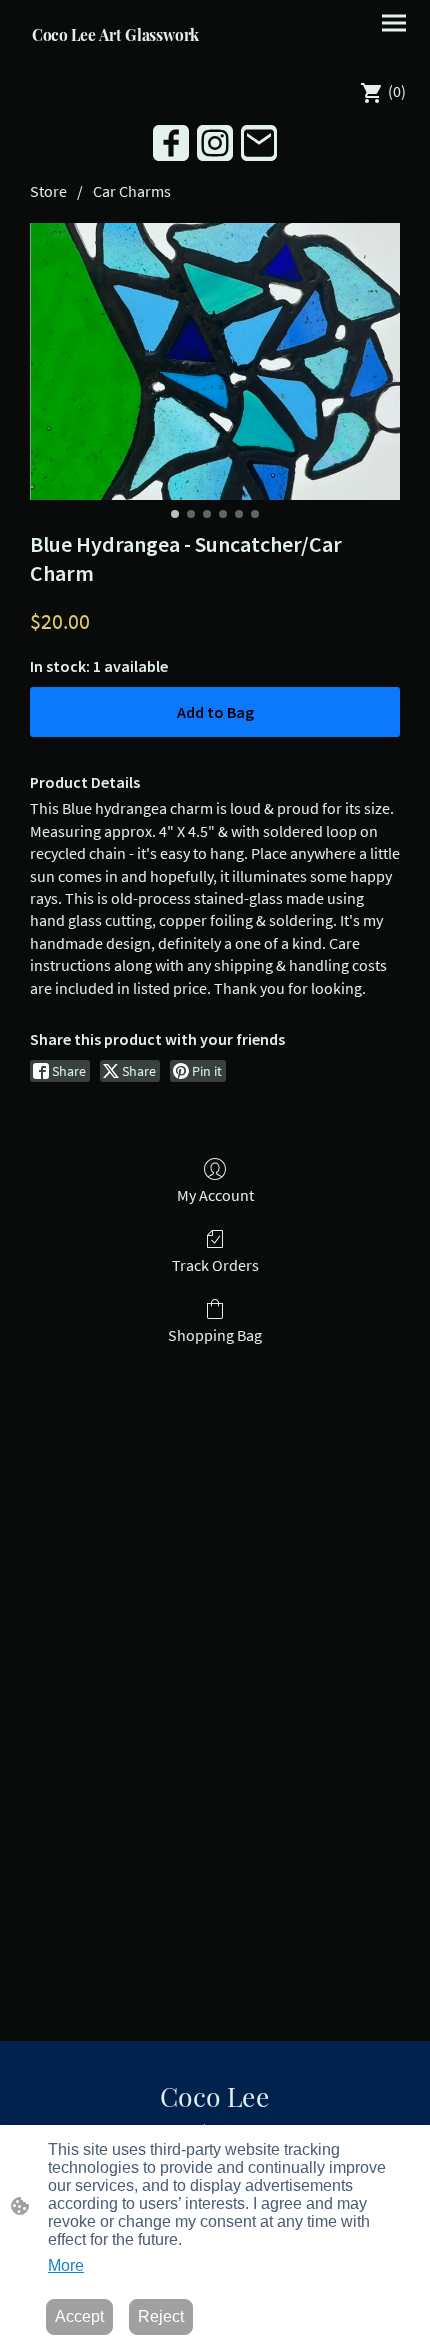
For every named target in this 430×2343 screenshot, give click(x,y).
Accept (79, 2316)
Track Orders (215, 1265)
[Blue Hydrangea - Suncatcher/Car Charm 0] (215, 362)
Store (48, 191)
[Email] (259, 143)
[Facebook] (171, 143)
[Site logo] (115, 55)
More (66, 2265)
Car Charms (132, 191)
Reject (161, 2316)
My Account (215, 1195)
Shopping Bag (215, 1335)
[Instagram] (215, 143)
